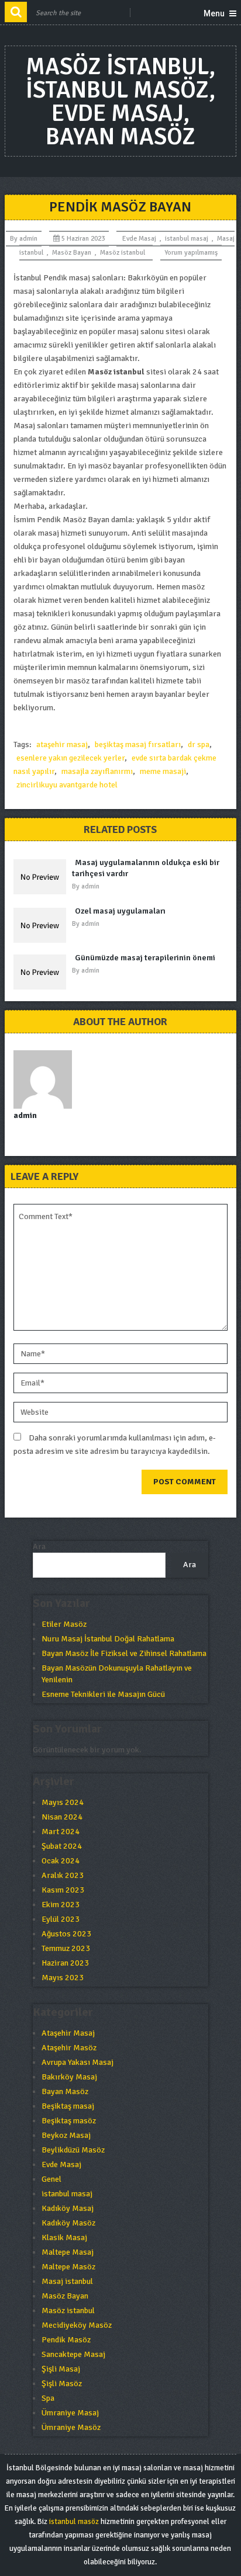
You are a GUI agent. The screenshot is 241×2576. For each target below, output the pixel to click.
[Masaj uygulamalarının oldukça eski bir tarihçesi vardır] (43, 877)
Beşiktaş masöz (69, 2121)
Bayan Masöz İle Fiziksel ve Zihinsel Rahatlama (124, 1653)
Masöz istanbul (123, 253)
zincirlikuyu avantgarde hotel (67, 785)
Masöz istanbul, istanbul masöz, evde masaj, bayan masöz (120, 102)
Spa (48, 2398)
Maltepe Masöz (68, 2267)
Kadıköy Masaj (68, 2208)
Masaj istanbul (67, 2281)
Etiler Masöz (64, 1624)
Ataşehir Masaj (68, 2033)
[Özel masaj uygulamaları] (43, 925)
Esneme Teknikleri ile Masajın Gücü (103, 1694)
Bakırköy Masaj (69, 2077)
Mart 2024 (61, 1832)
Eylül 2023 (61, 1919)
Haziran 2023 (65, 1963)
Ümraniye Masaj (70, 2413)
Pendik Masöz (66, 2340)
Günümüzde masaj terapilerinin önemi (145, 958)
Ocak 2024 (61, 1861)
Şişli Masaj (61, 2369)
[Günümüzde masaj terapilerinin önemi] (43, 972)
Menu (214, 13)
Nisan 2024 (62, 1817)
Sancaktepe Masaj (73, 2354)
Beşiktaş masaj (68, 2106)
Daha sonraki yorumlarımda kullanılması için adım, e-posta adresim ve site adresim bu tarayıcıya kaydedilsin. (115, 1445)
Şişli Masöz (62, 2384)
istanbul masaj (187, 239)
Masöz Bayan (72, 253)
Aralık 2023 (63, 1875)
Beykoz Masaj (66, 2135)
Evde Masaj (139, 239)
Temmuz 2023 (66, 1948)
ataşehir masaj (62, 744)
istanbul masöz (74, 2522)
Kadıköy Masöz (68, 2223)
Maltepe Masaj (68, 2252)
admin (28, 239)
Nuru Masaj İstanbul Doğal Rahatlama (108, 1639)
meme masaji (163, 771)
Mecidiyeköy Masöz (77, 2325)
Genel (51, 2179)
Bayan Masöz (65, 2091)
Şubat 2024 (62, 1846)
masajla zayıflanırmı (97, 771)
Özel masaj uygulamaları (120, 911)
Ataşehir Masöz (69, 2048)
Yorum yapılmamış (191, 253)
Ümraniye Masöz (71, 2427)
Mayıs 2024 (63, 1802)
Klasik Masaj (64, 2237)
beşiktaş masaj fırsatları (138, 744)
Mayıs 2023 (63, 1978)
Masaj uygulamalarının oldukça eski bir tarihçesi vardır (146, 868)
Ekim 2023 (61, 1905)
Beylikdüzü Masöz (73, 2150)
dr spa (199, 744)
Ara (39, 1546)
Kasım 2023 (63, 1890)
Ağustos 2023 (66, 1934)
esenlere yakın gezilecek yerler (70, 758)
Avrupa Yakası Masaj (78, 2062)
